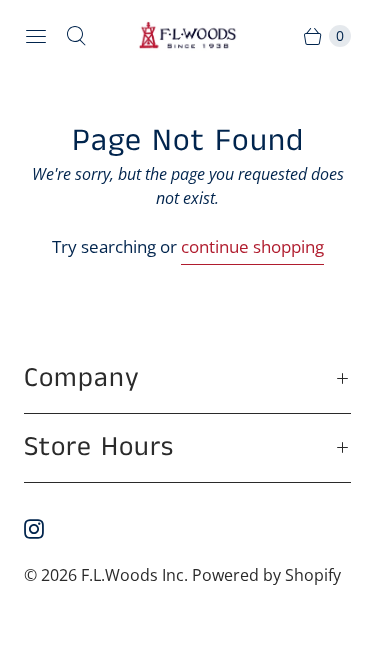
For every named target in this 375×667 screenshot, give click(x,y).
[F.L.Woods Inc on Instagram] (46, 529)
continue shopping (252, 246)
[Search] (76, 36)
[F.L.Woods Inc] (188, 36)
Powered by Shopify (266, 575)
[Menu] (36, 36)
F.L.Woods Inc (132, 575)
